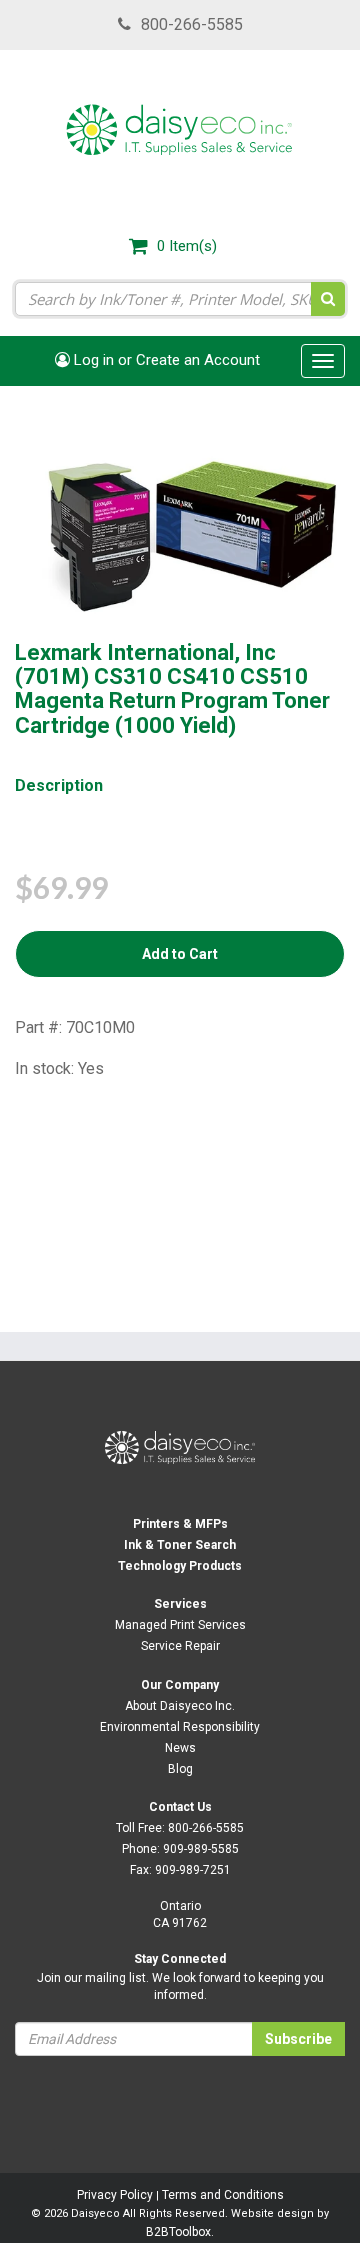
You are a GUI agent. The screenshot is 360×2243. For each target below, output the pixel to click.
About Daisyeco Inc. (180, 1706)
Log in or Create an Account (165, 360)
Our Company (180, 1685)
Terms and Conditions (223, 2195)
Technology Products (180, 1566)
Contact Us (180, 1807)
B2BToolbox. (180, 2232)
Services (180, 1604)
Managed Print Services (180, 1625)
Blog (180, 1769)
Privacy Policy (115, 2195)
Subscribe (298, 2039)
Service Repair (180, 1646)
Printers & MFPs (180, 1524)
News (180, 1748)
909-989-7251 (193, 1870)
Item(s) (187, 246)
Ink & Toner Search (180, 1545)
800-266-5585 (192, 24)
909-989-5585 (201, 1849)
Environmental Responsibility (180, 1727)
